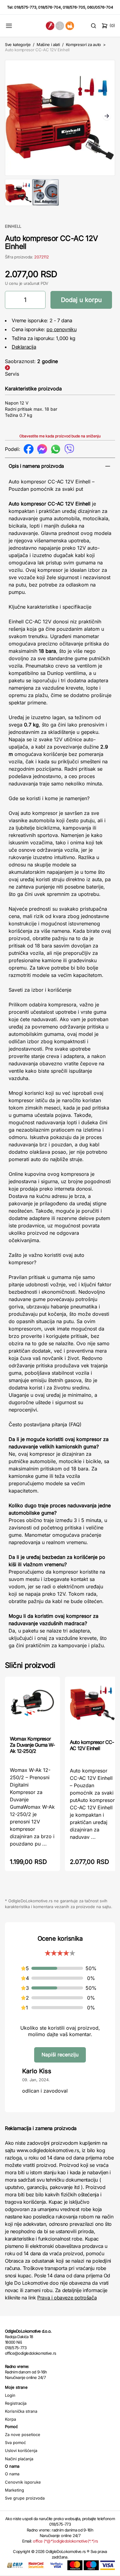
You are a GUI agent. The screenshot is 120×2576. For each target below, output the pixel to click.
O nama (12, 2474)
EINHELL (13, 226)
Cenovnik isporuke (23, 2482)
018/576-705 (74, 7)
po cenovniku (61, 329)
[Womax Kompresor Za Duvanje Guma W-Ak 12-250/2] (32, 1705)
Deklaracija (24, 347)
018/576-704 (50, 7)
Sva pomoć (15, 2442)
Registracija (16, 2403)
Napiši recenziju (60, 2055)
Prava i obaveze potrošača (67, 2298)
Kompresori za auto (83, 45)
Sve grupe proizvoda (25, 2498)
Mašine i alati (48, 45)
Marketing (14, 2490)
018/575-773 (25, 7)
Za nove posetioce (23, 2435)
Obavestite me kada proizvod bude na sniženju (60, 436)
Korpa (10, 2419)
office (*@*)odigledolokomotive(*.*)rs (65, 2541)
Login (10, 2395)
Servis (12, 374)
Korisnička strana (21, 2411)
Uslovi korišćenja (21, 2450)
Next (107, 117)
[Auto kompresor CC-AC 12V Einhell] (92, 1707)
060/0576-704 (100, 7)
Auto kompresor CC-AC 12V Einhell (92, 1745)
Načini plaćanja (19, 2459)
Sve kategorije (18, 45)
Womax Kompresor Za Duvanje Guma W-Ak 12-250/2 (32, 1745)
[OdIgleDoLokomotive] (60, 26)
